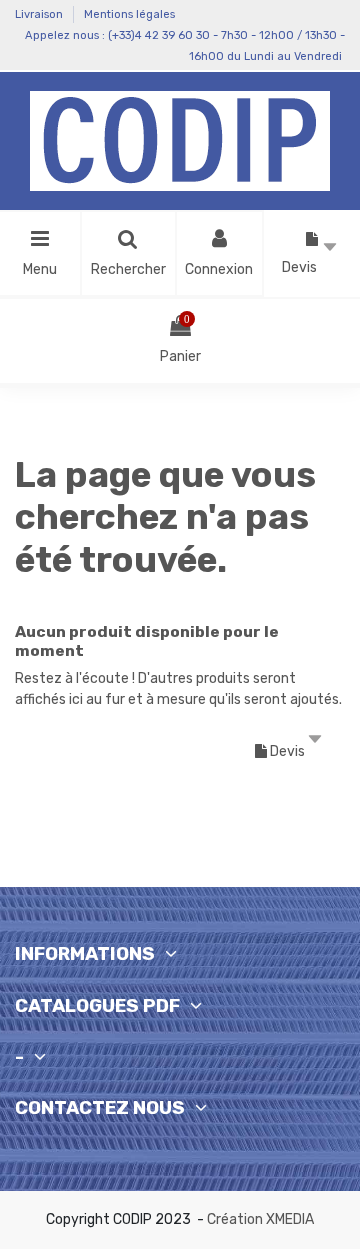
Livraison (40, 14)
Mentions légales (129, 14)
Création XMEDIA (260, 1219)
